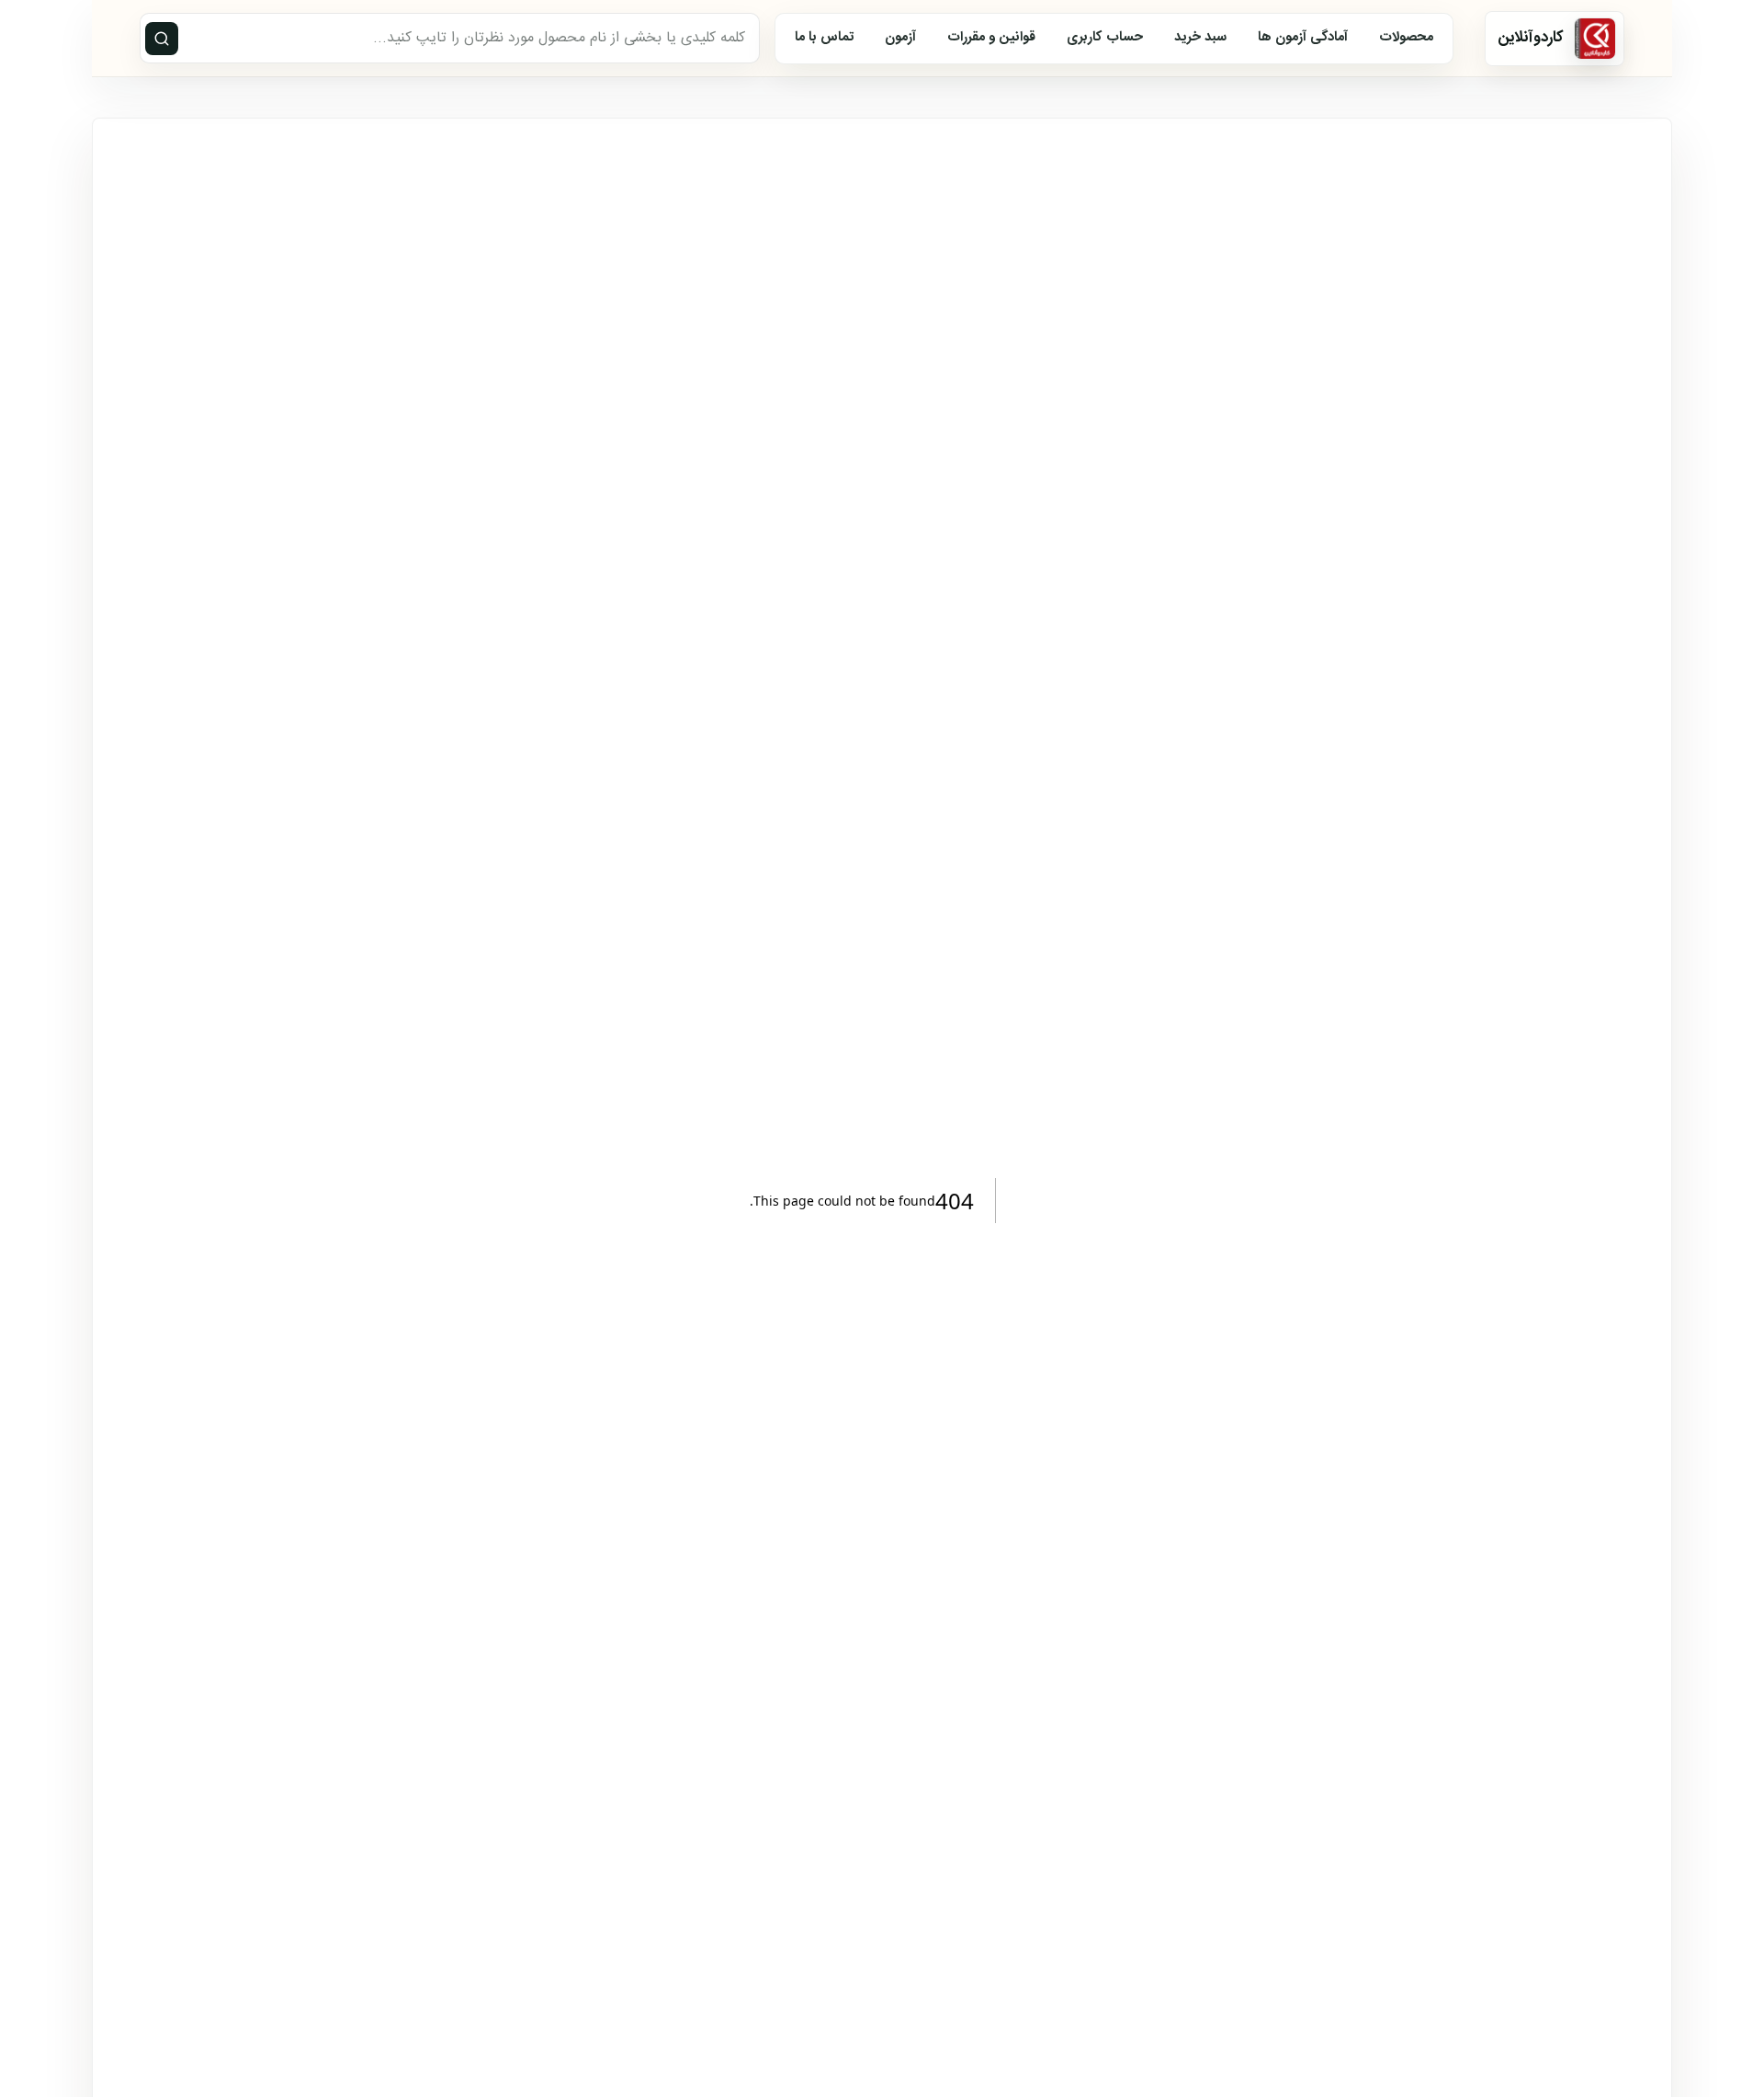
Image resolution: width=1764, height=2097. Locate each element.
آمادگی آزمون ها (1303, 38)
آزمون (900, 38)
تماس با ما (824, 38)
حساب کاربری (1105, 38)
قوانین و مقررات (991, 38)
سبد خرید (1200, 38)
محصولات (1406, 38)
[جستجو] (162, 39)
